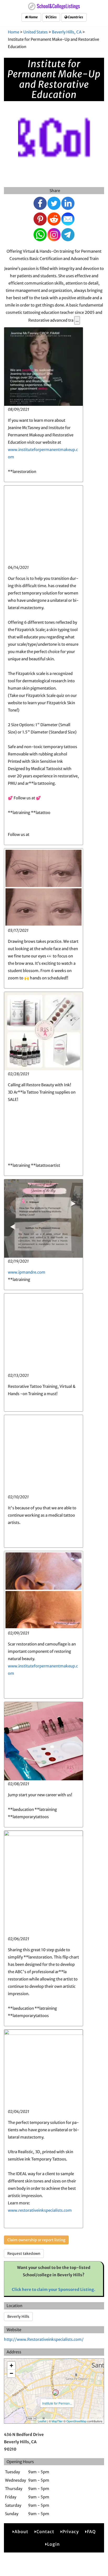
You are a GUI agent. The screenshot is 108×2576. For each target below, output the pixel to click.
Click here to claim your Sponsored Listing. (54, 2289)
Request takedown (24, 2254)
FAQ (91, 2532)
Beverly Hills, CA (67, 32)
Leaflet (42, 2421)
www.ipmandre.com (27, 1272)
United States (36, 32)
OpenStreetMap (76, 2421)
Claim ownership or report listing (36, 2240)
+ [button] (11, 2366)
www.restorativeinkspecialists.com (40, 2210)
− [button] (11, 2373)
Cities (52, 17)
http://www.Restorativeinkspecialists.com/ (44, 2339)
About (21, 2532)
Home (33, 17)
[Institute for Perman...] (56, 2393)
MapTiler (57, 2421)
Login (53, 2544)
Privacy (71, 2532)
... (77, 320)
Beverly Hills (18, 2317)
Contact (45, 2532)
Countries (75, 17)
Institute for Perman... (57, 2403)
